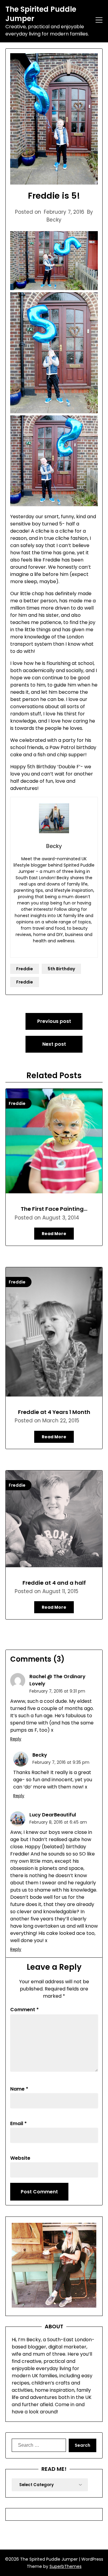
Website (20, 2158)
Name (19, 2089)
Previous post (54, 1021)
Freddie (25, 969)
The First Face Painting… (54, 1209)
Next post (54, 1044)
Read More (54, 1234)
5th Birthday (61, 969)
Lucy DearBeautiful (53, 1815)
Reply (16, 1739)
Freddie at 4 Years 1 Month (54, 1412)
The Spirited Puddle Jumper (41, 14)
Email (18, 2123)
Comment (24, 2010)
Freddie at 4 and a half (54, 1583)
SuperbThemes (66, 2566)
